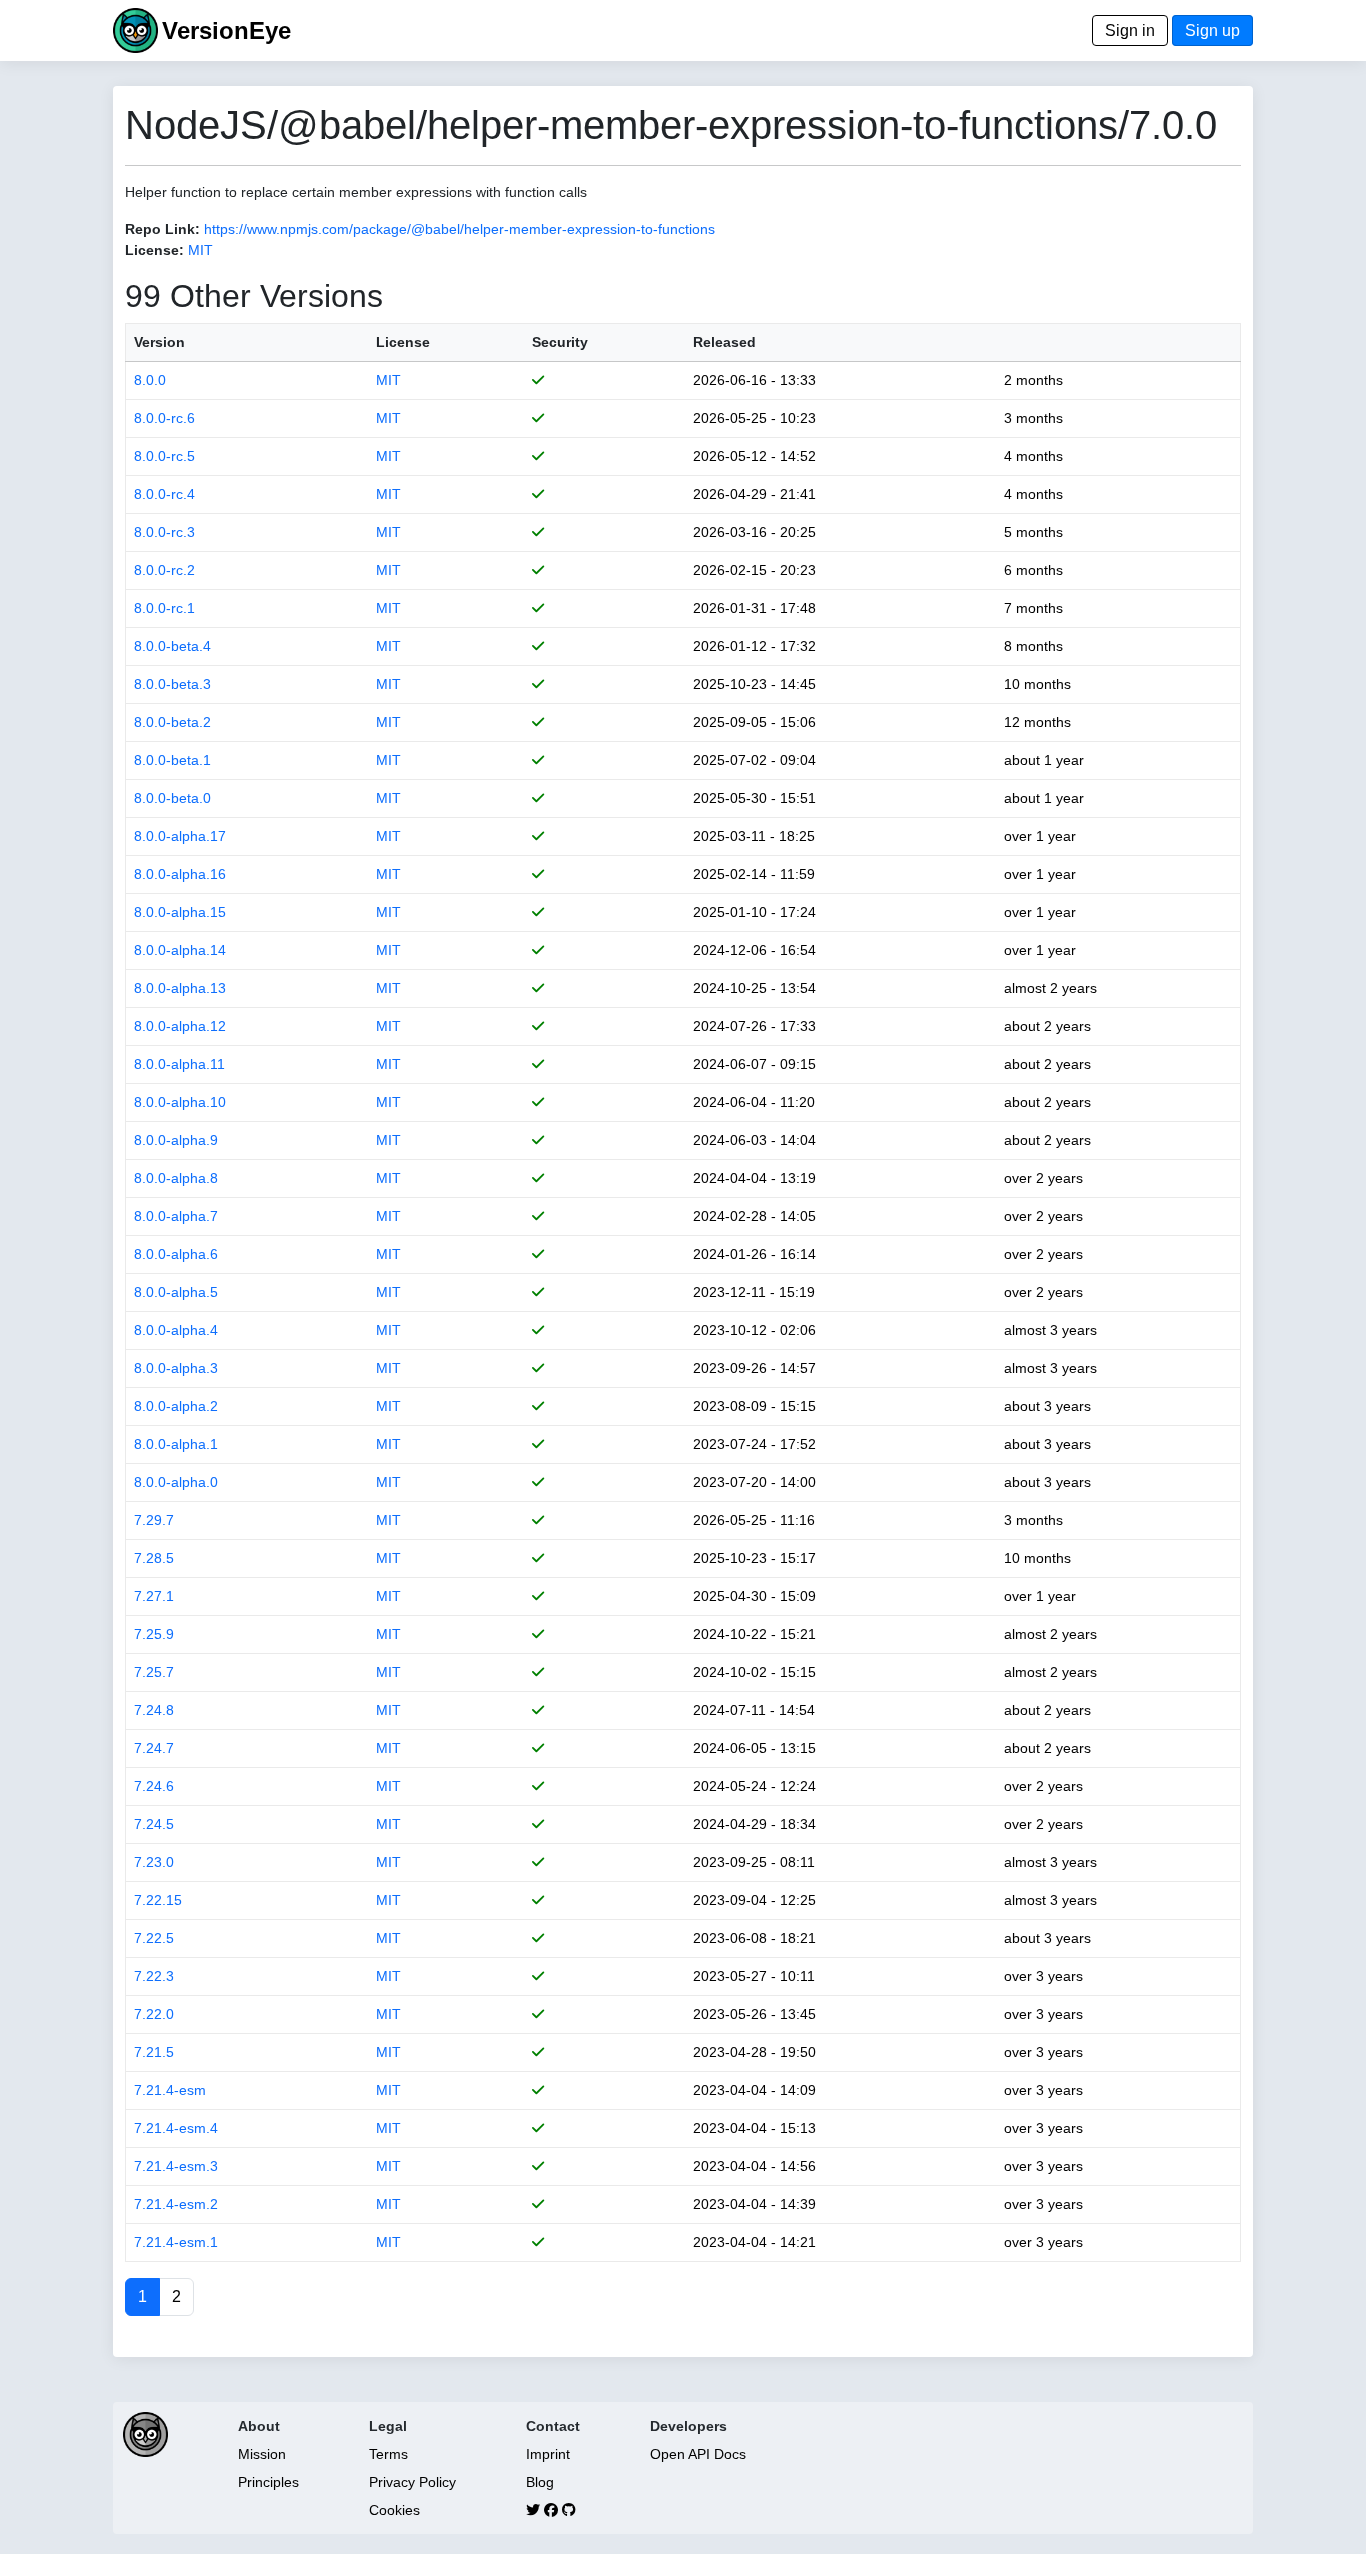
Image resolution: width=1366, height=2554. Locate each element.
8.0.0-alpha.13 (180, 988)
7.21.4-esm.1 (176, 2242)
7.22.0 (154, 2014)
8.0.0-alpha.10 (180, 1102)
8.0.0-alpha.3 (176, 1368)
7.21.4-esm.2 (176, 2204)
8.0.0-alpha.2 (176, 1406)
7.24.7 (154, 1748)
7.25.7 (154, 1672)
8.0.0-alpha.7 (176, 1216)
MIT (200, 250)
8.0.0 (150, 380)
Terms (388, 2454)
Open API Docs (698, 2454)
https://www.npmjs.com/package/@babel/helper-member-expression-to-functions (459, 229)
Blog (540, 2482)
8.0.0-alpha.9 (176, 1140)
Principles (268, 2482)
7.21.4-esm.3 (176, 2166)
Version (159, 342)
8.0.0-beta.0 (172, 798)
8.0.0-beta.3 (172, 684)
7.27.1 (154, 1596)
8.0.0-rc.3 (164, 532)
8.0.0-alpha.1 (176, 1444)
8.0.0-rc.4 (164, 494)
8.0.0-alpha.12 (180, 1026)
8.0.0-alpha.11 (179, 1064)
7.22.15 (158, 1900)
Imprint (548, 2454)
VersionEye (226, 30)
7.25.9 (154, 1634)
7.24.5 (154, 1824)
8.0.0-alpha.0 (176, 1482)
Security (560, 342)
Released (724, 342)
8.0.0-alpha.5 (176, 1292)
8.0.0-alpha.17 (180, 836)
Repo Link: (162, 229)
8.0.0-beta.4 (172, 646)
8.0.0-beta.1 (172, 760)
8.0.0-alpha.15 (180, 912)
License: (154, 250)
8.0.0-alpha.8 (176, 1178)
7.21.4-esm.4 (176, 2128)
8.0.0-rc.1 (164, 608)
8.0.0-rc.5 (164, 456)
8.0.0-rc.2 (164, 570)
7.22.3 (154, 1976)
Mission (262, 2454)
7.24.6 (154, 1786)
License (403, 342)
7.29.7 (154, 1520)
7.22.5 (154, 1938)
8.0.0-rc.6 (164, 418)
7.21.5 (154, 2052)
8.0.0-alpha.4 (176, 1330)
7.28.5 (154, 1558)
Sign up (1212, 30)
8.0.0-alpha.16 (180, 874)
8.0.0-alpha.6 (176, 1254)
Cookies (394, 2510)
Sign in (1130, 30)
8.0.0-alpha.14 (180, 950)
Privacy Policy (412, 2482)
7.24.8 (154, 1710)
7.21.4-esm (170, 2090)
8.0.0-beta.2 (172, 722)
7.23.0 (154, 1862)
